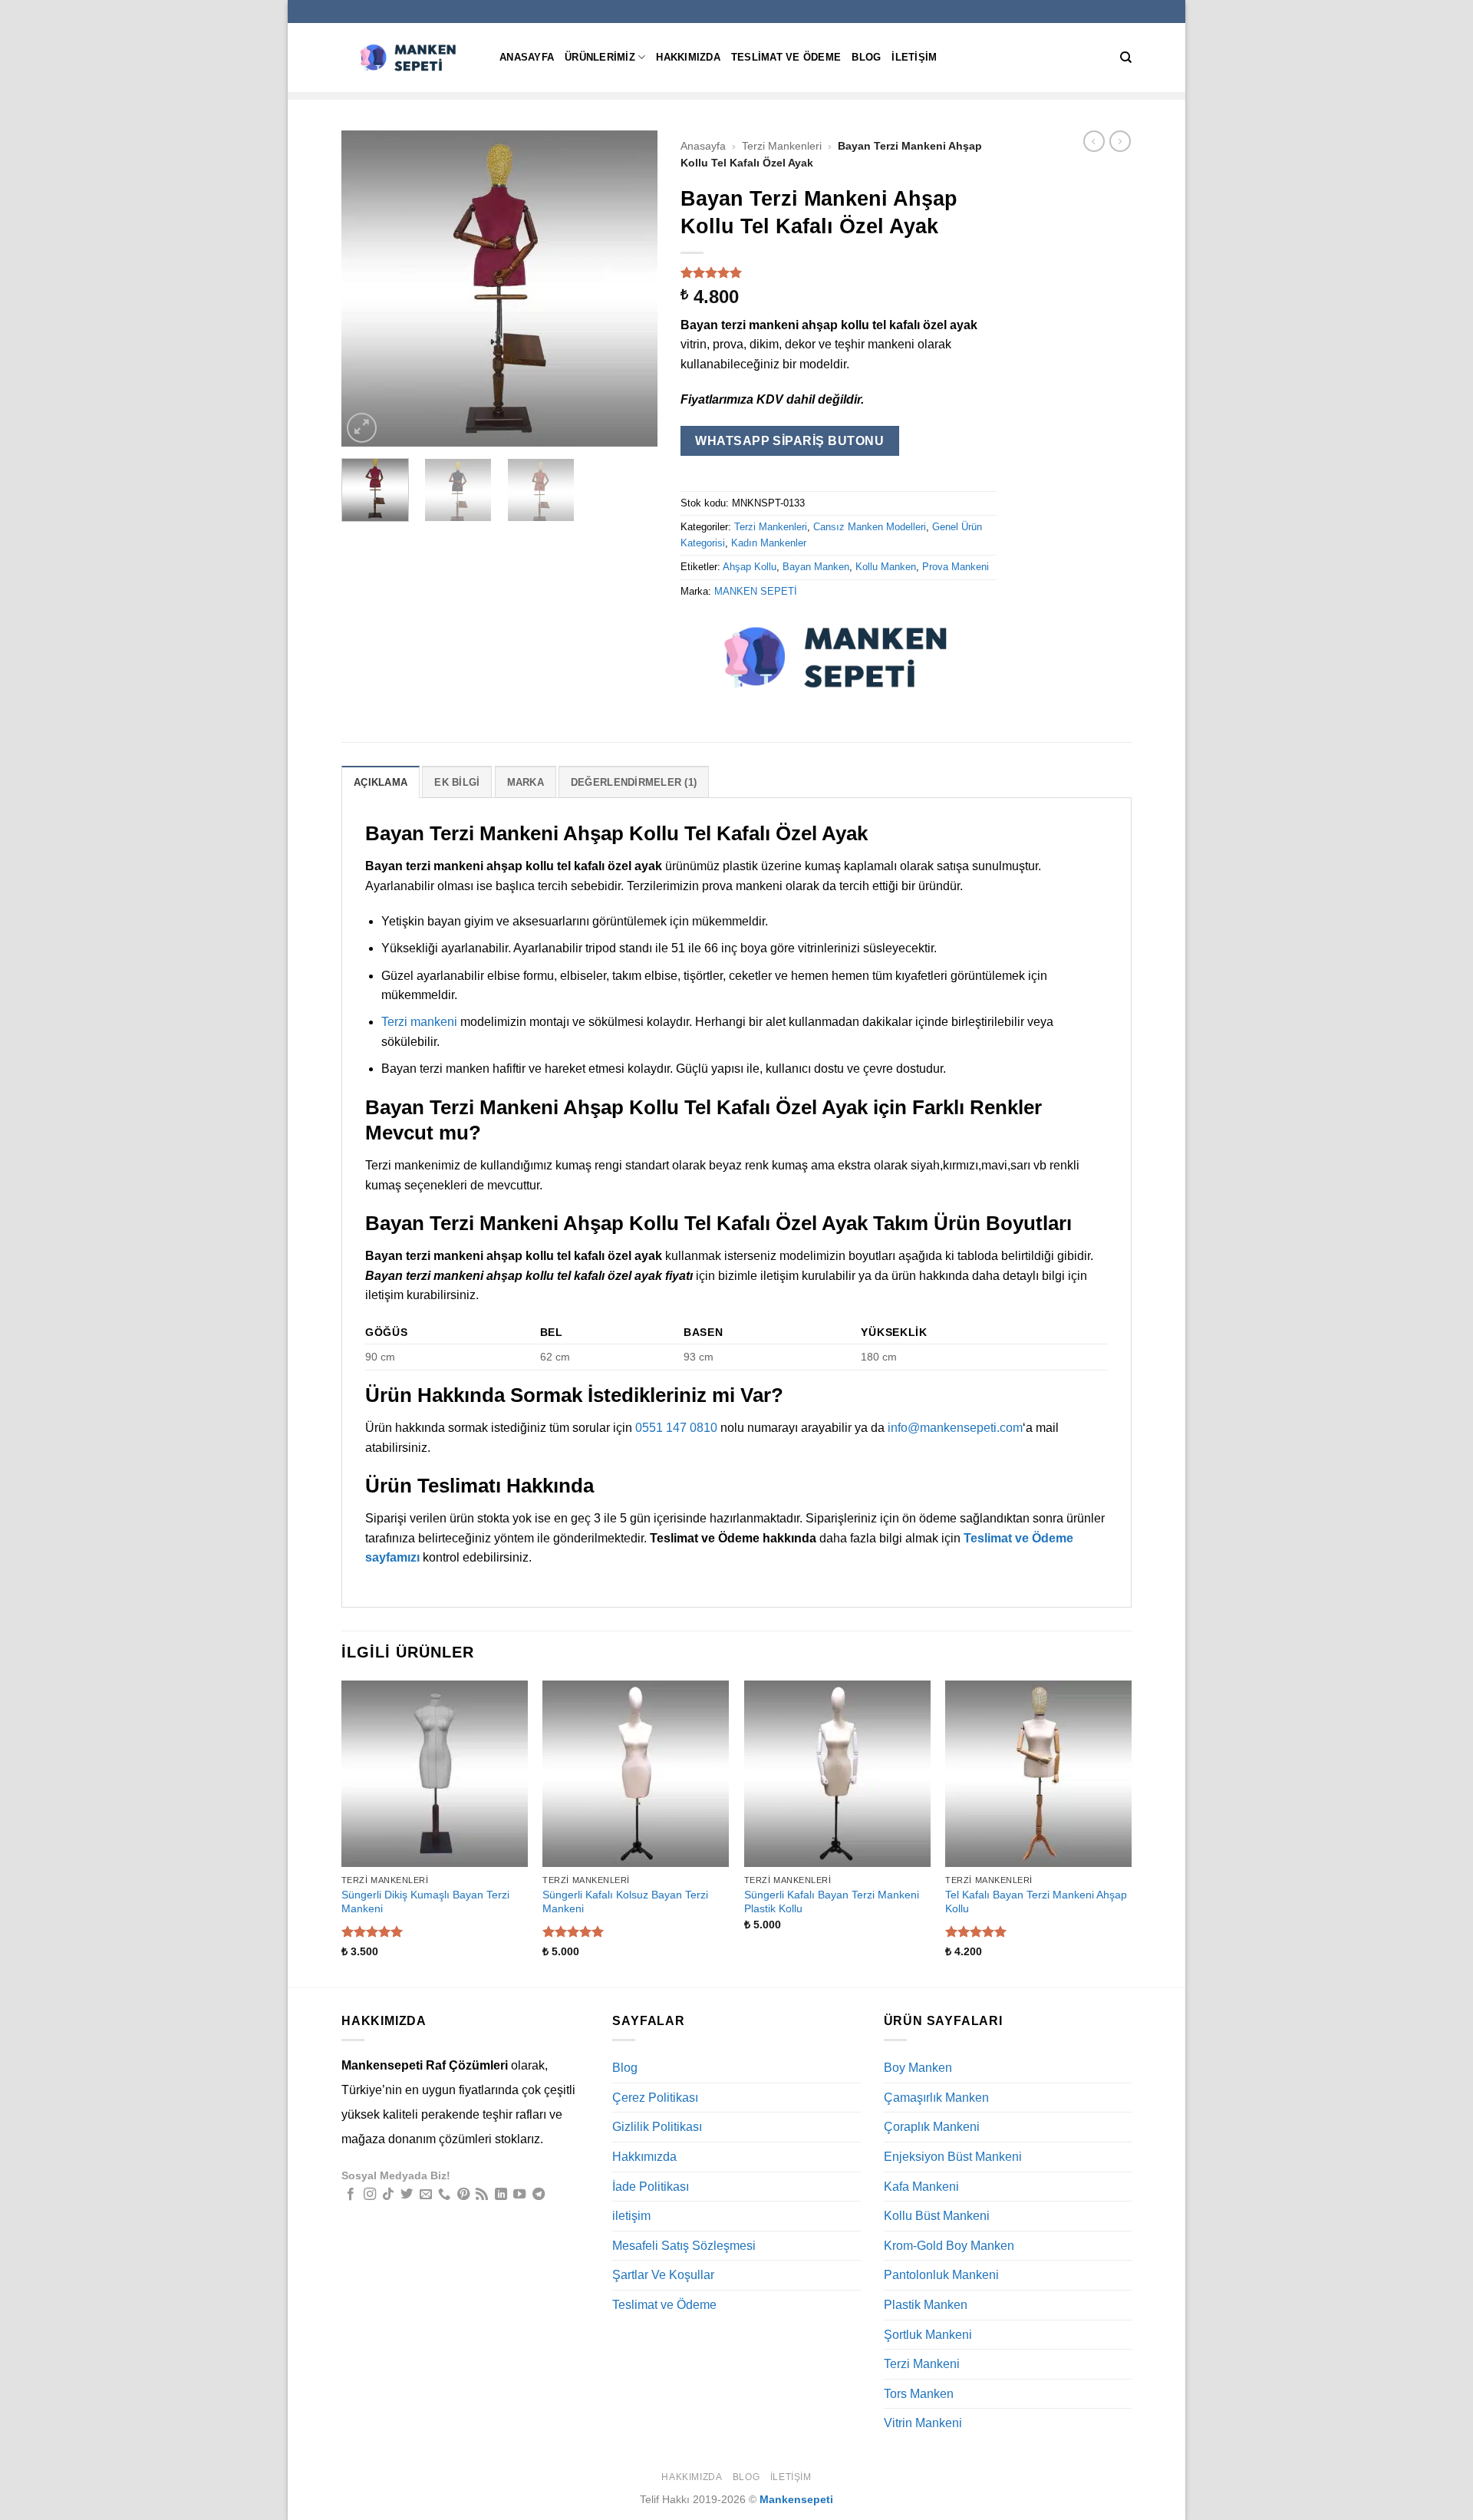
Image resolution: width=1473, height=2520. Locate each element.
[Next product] (1094, 141)
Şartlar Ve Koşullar (663, 2275)
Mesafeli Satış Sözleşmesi (684, 2246)
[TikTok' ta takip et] (388, 2195)
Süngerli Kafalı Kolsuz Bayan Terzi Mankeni (625, 1902)
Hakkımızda (688, 57)
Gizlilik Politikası (657, 2127)
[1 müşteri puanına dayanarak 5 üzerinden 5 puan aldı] (839, 272)
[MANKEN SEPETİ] (838, 657)
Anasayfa (527, 57)
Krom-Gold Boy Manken (949, 2246)
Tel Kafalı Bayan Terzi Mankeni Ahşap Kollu (1036, 1902)
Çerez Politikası (655, 2098)
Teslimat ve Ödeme (786, 57)
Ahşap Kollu (750, 567)
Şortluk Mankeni (928, 2335)
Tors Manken (919, 2394)
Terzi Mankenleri (782, 146)
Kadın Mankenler (769, 543)
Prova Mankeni (956, 567)
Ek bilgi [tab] (457, 782)
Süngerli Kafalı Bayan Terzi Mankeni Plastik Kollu (832, 1902)
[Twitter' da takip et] (407, 2195)
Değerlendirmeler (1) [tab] (634, 782)
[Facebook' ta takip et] (351, 2195)
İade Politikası (651, 2187)
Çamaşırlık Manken (936, 2098)
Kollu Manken (886, 567)
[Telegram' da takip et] (539, 2195)
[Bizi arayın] (444, 2195)
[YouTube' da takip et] (519, 2195)
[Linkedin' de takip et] (501, 2195)
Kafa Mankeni (921, 2187)
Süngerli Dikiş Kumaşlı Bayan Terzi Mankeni (425, 1902)
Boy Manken (918, 2068)
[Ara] (1126, 58)
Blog (866, 57)
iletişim (914, 57)
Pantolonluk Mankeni (941, 2275)
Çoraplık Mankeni (932, 2127)
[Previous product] (1120, 141)
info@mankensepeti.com (955, 1428)
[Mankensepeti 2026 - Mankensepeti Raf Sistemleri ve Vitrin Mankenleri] (409, 57)
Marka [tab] (526, 782)
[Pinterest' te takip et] (463, 2195)
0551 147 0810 (676, 1428)
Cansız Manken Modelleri (870, 527)
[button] (362, 428)
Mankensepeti (796, 2499)
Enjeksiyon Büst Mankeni (953, 2157)
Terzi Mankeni (922, 2364)
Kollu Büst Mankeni (937, 2216)
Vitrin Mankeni (923, 2423)
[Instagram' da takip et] (370, 2195)
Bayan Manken (816, 567)
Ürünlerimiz (600, 57)
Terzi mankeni (419, 1022)
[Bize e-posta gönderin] (426, 2195)
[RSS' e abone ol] (482, 2195)
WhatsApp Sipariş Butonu (789, 441)
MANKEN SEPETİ (756, 591)
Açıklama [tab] (381, 782)
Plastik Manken (926, 2305)
